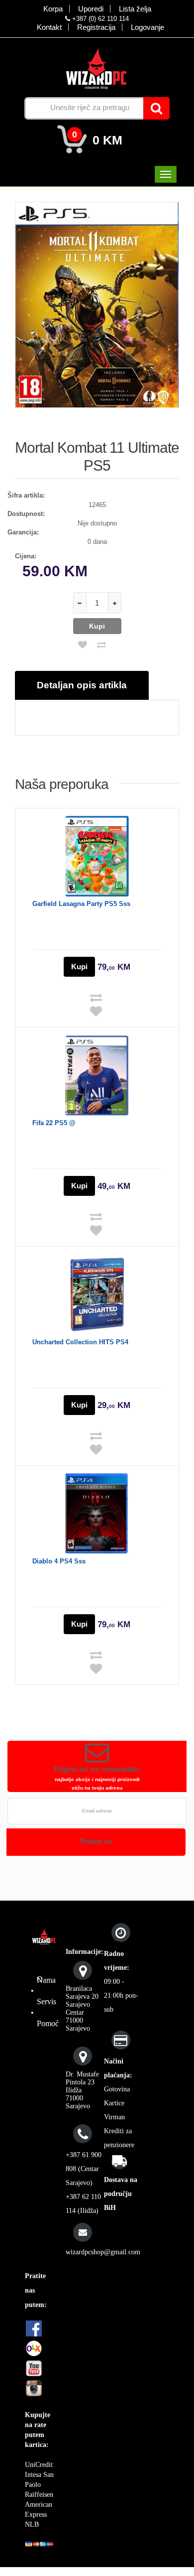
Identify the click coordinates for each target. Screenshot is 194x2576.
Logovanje (147, 27)
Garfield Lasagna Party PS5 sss (81, 904)
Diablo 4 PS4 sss (59, 1561)
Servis (47, 2001)
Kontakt (49, 27)
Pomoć (48, 2023)
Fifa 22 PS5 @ (54, 1123)
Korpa (53, 9)
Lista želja (135, 9)
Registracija (96, 27)
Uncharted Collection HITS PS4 (80, 1342)
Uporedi (91, 9)
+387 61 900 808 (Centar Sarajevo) (84, 2169)
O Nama (46, 1980)
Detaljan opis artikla (82, 685)
